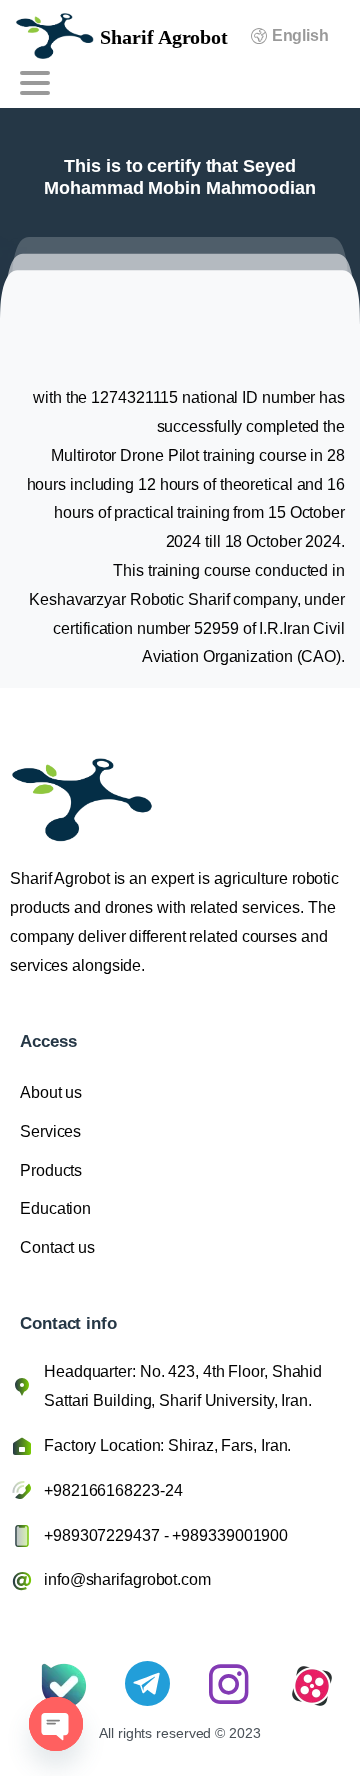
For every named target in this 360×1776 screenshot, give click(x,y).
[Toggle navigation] (35, 83)
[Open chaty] (56, 1724)
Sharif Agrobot (164, 37)
